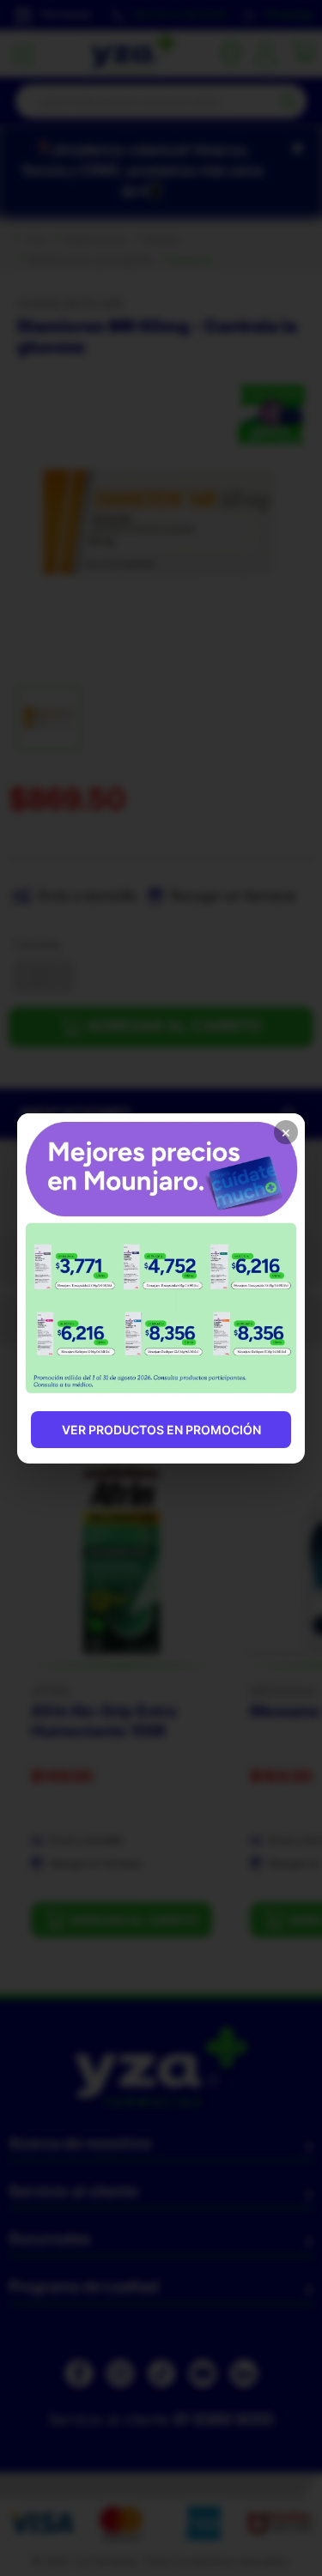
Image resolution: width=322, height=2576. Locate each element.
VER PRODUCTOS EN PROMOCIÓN (161, 1430)
